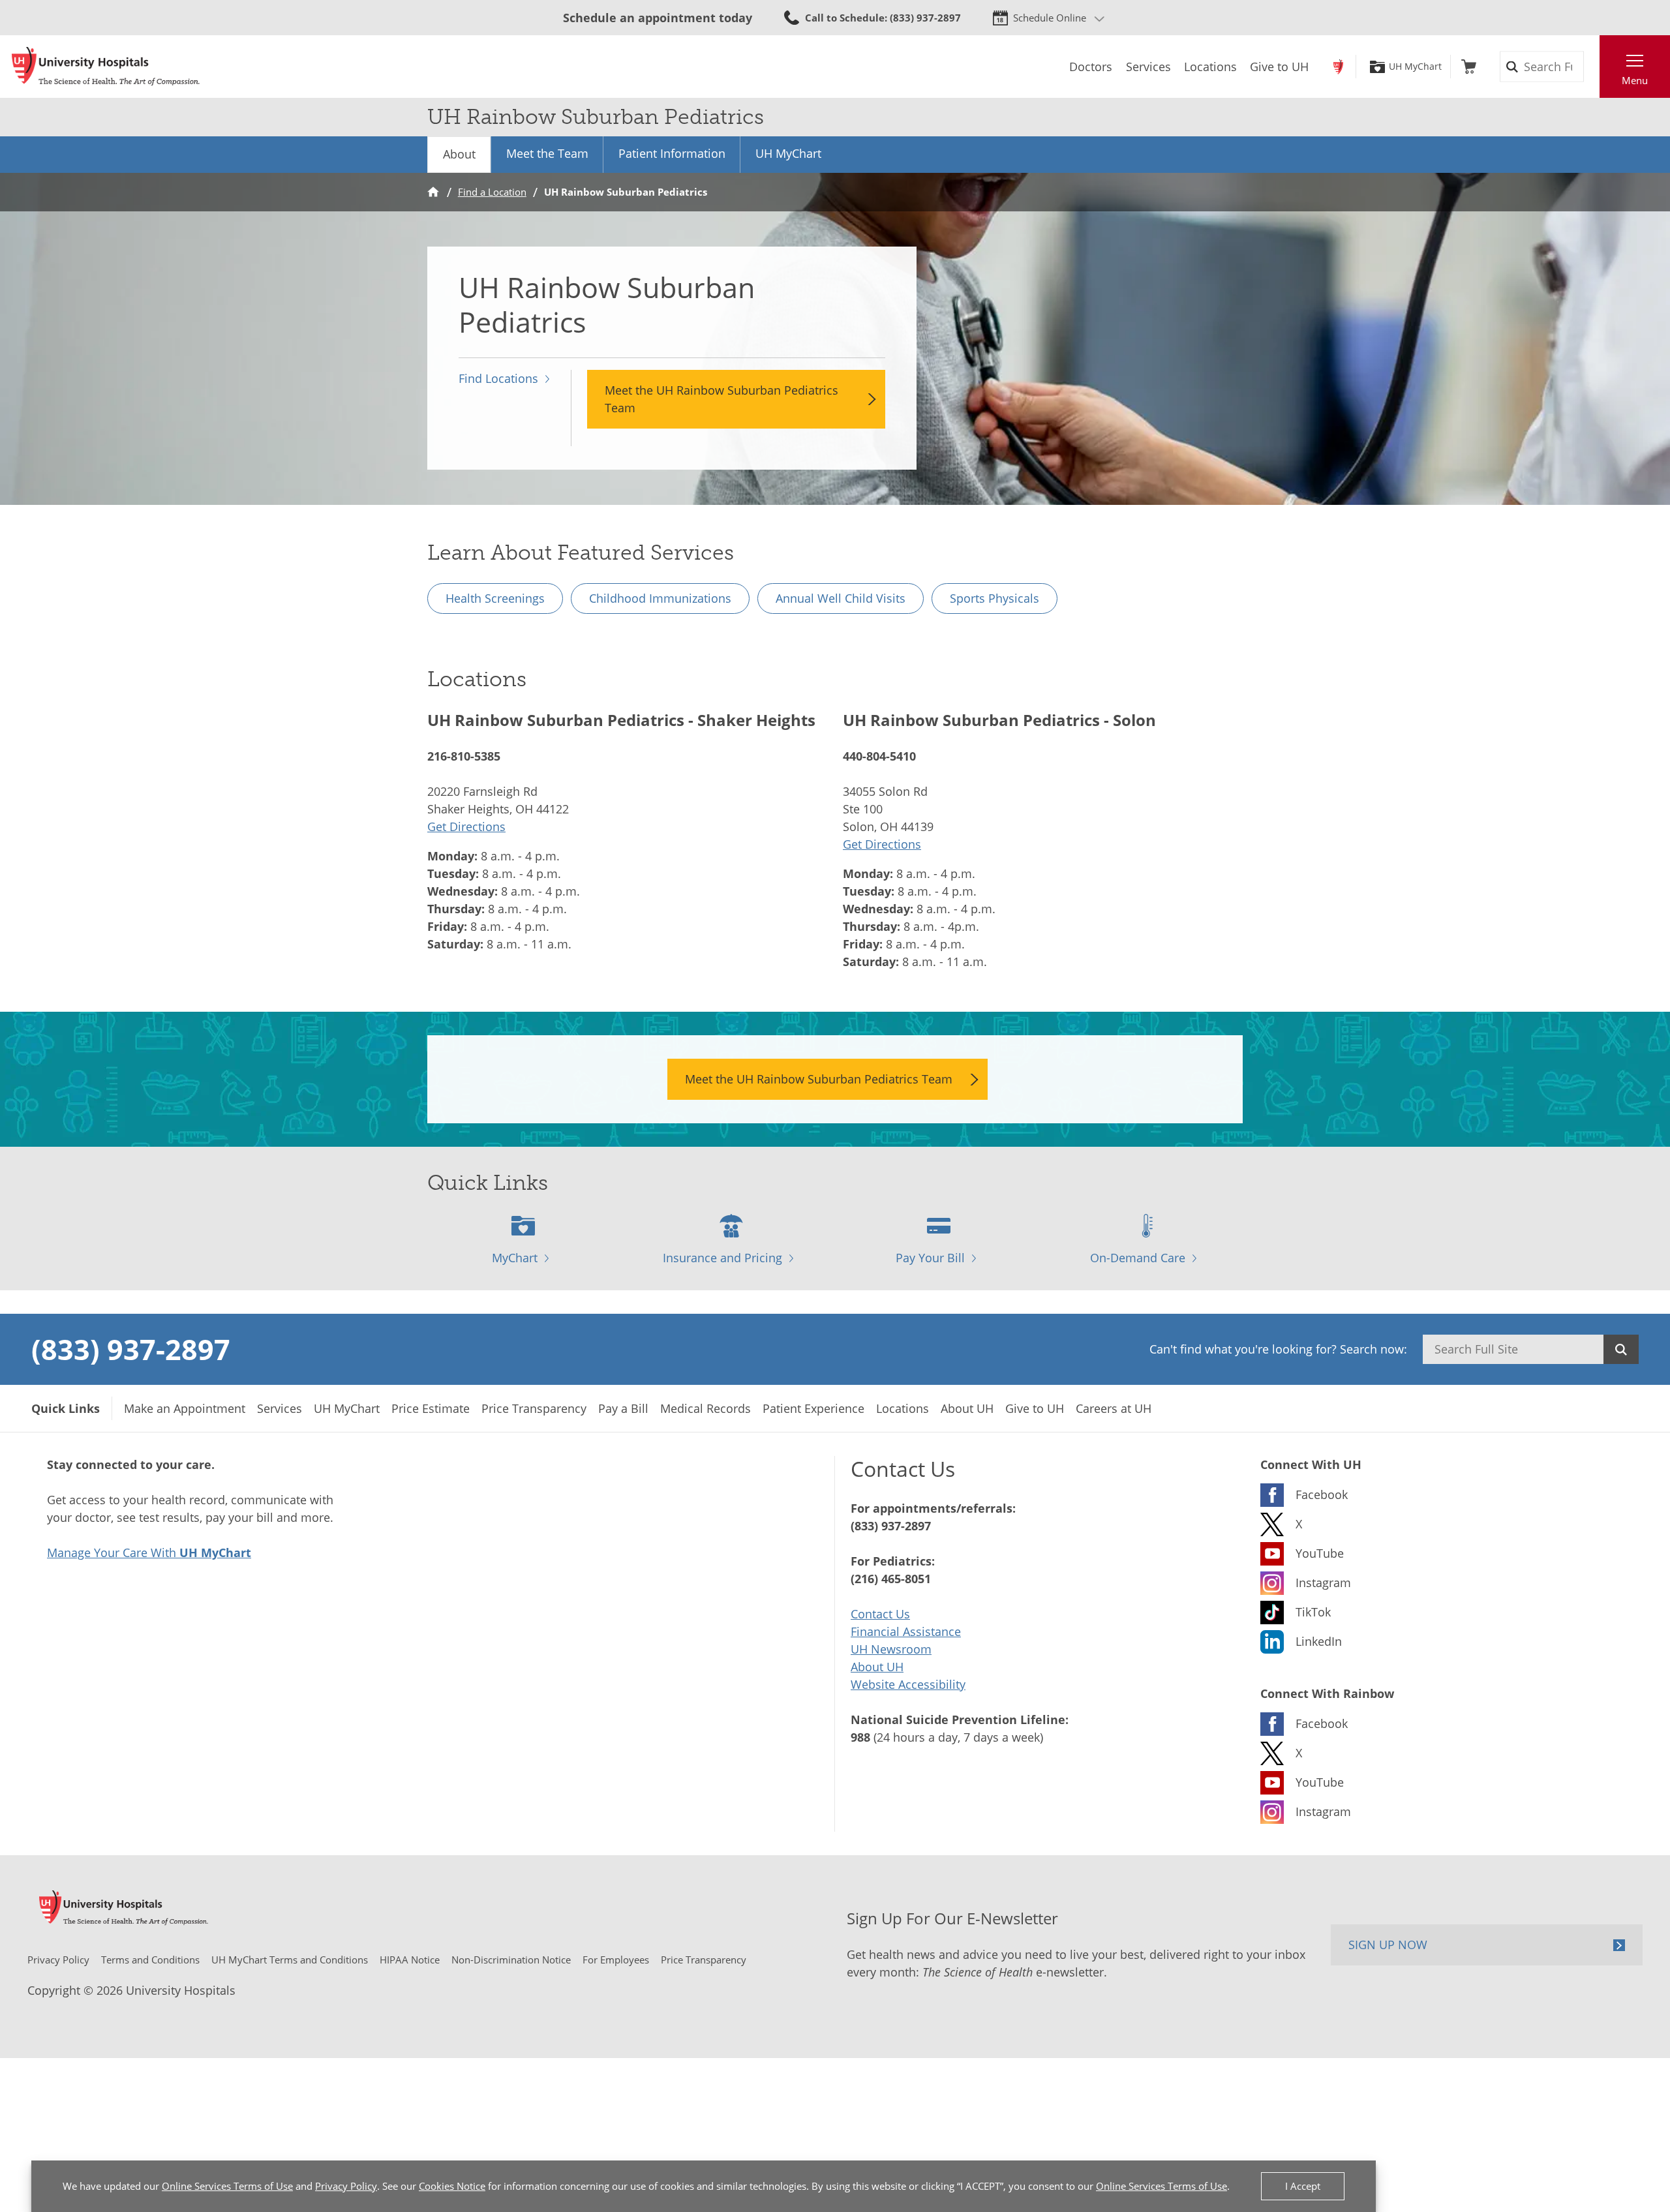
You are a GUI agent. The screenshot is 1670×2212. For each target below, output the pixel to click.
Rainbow (1338, 67)
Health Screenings (495, 598)
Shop (1469, 67)
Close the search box (1592, 67)
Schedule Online (1050, 18)
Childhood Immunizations (660, 598)
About (459, 154)
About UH (877, 1667)
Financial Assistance (906, 1631)
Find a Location (492, 192)
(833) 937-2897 (131, 1349)
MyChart (515, 1258)
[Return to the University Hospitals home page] (106, 67)
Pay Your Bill (930, 1258)
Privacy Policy (346, 2186)
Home (433, 192)
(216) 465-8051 (891, 1579)
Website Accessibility (908, 1684)
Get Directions (466, 826)
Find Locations (498, 378)
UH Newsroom (891, 1649)
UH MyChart (1415, 67)
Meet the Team (547, 153)
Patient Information (672, 153)
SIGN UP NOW (1388, 1945)
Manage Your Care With (149, 1553)
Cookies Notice (452, 2186)
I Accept (1303, 2186)
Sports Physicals (994, 598)
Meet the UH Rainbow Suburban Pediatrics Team (721, 399)
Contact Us (880, 1614)
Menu (1635, 80)
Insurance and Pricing (722, 1258)
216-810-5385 (464, 756)
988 (860, 1737)
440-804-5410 (879, 756)
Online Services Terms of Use (227, 2186)
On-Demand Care (1138, 1258)
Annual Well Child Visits (841, 598)
